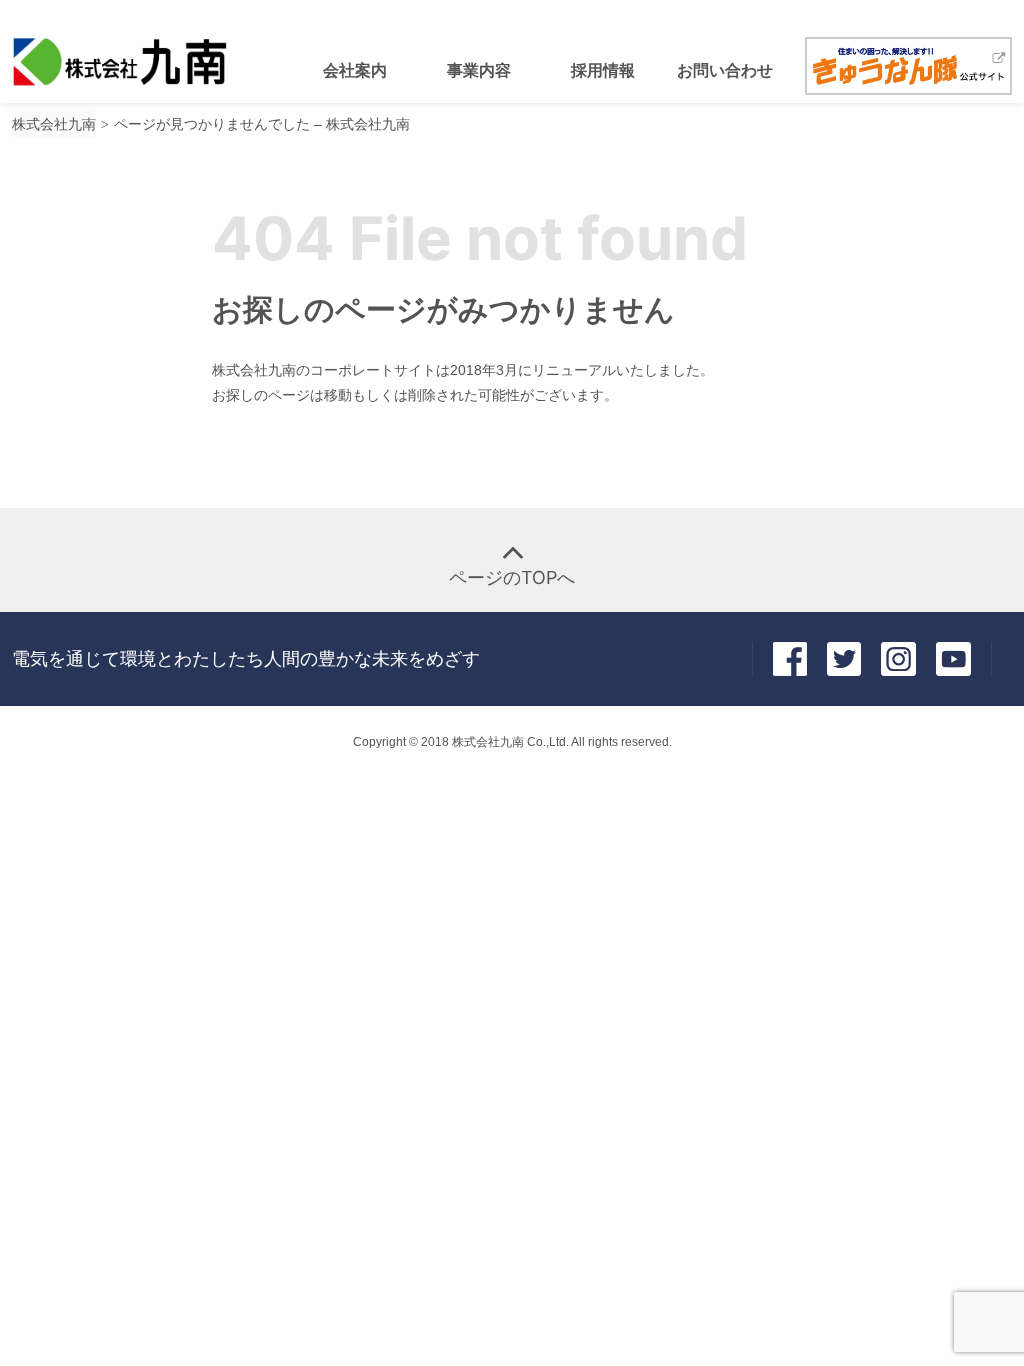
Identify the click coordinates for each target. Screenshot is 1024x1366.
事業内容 (479, 70)
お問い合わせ (725, 70)
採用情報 (603, 70)
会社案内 (355, 70)
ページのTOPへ (512, 577)
